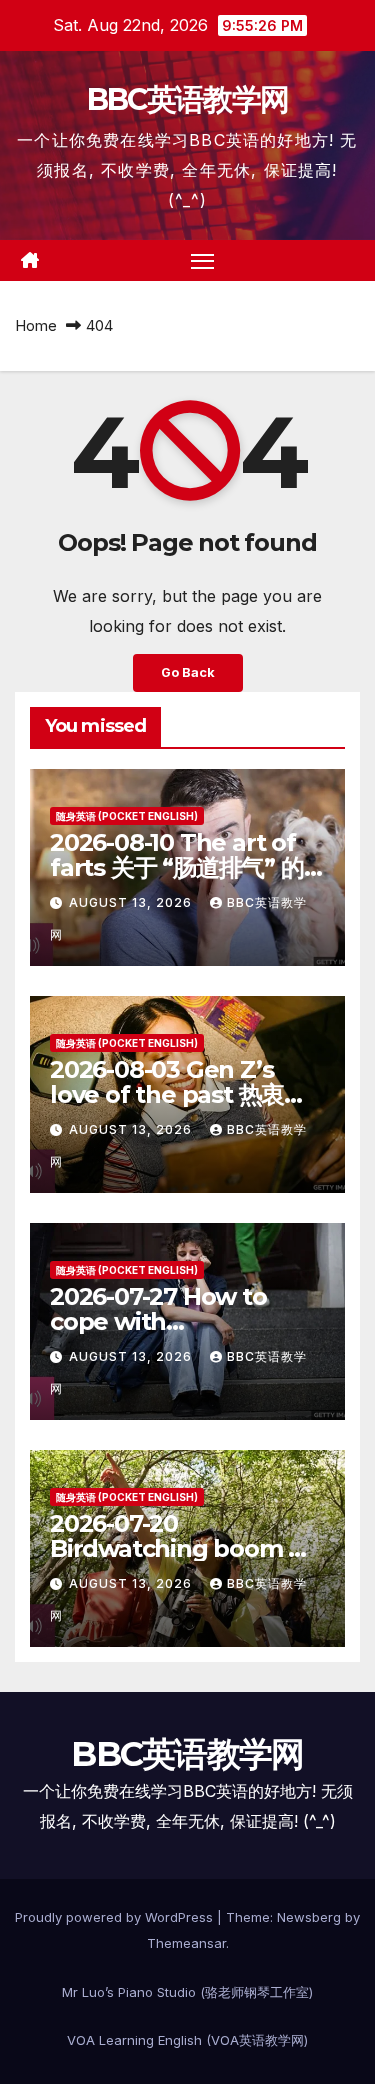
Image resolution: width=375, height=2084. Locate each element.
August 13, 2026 (132, 902)
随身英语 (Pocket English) (127, 816)
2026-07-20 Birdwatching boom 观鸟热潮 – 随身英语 (180, 1548)
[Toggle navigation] (203, 261)
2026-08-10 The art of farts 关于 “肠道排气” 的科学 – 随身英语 (177, 867)
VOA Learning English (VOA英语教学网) (187, 2040)
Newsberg (309, 1917)
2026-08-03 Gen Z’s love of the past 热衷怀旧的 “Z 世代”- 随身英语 (178, 1094)
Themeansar (186, 1943)
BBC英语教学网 (187, 99)
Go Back (188, 672)
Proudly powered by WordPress (116, 1917)
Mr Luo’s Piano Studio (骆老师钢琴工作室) (187, 1992)
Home (36, 325)
